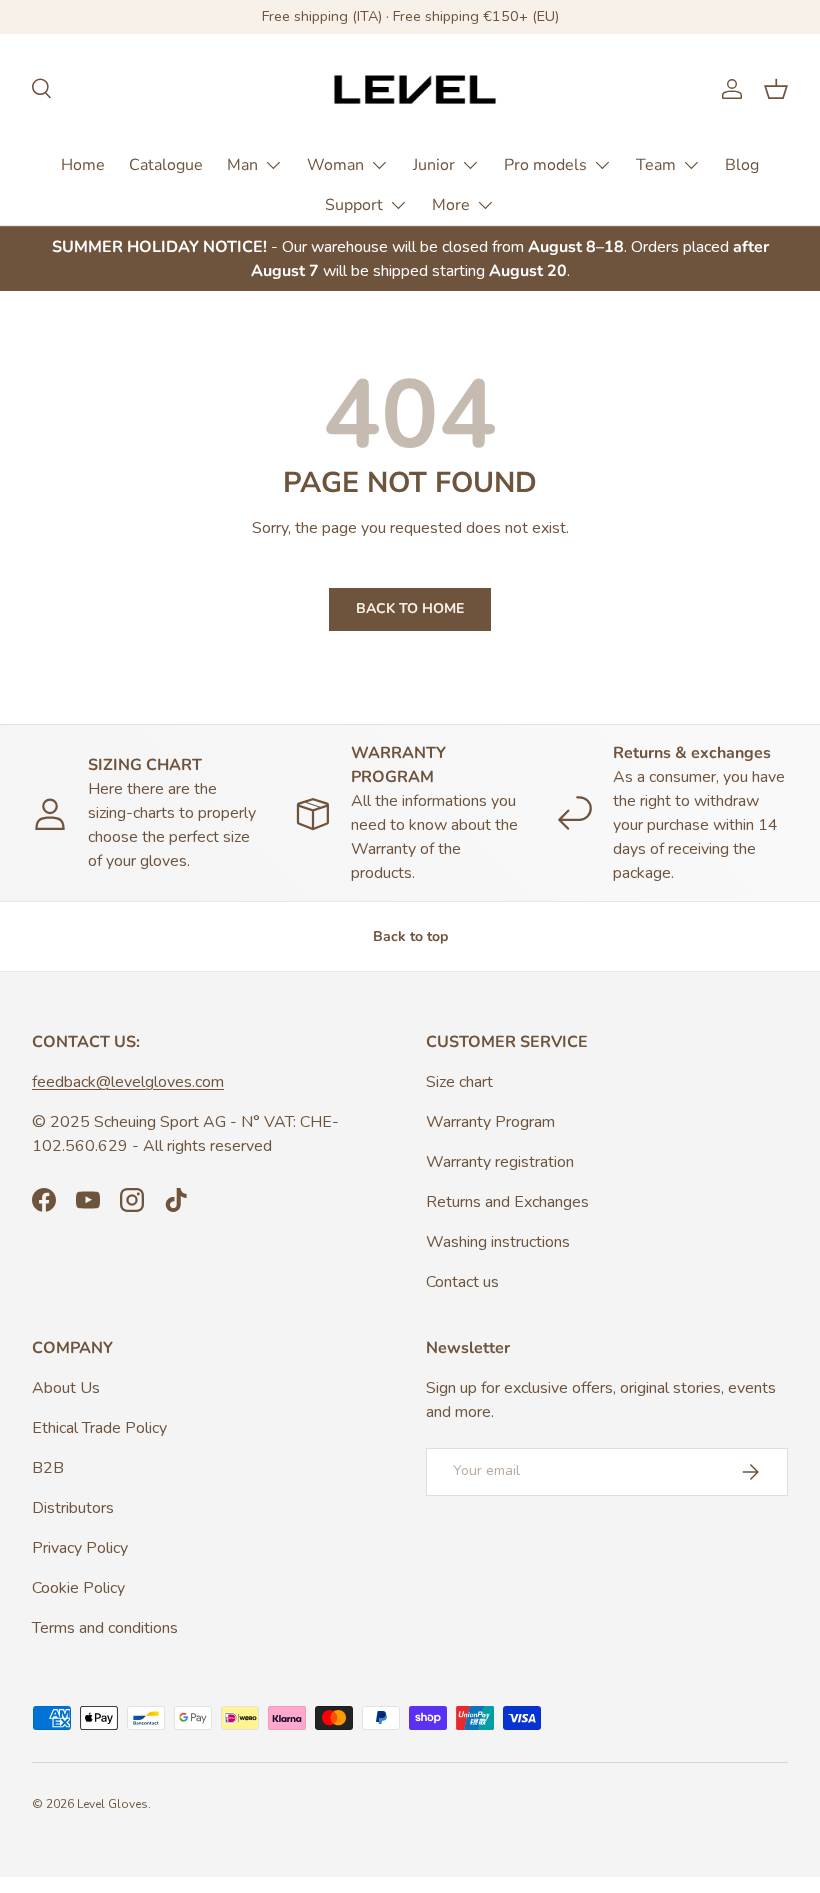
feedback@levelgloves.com (128, 1082)
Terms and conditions (105, 1628)
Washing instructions (498, 1242)
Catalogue (166, 165)
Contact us (462, 1282)
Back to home (410, 608)
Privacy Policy (80, 1548)
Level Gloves (112, 1804)
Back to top (410, 936)
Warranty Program (490, 1122)
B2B (48, 1468)
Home (83, 165)
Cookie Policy (78, 1588)
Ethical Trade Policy (99, 1428)
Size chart (459, 1082)
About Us (66, 1388)
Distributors (73, 1508)
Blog (742, 165)
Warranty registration (500, 1162)
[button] (776, 89)
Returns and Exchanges (507, 1202)
